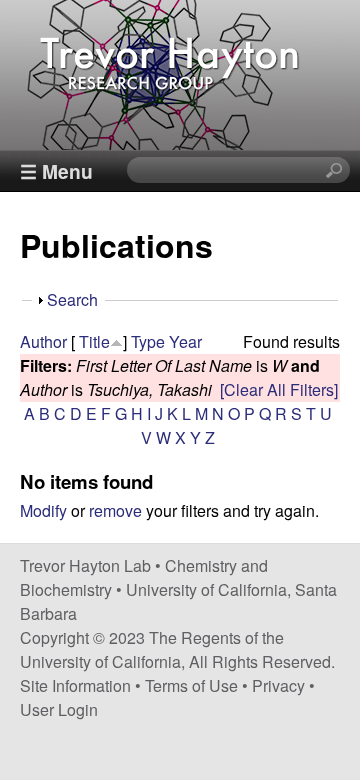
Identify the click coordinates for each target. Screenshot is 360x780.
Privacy (278, 685)
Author (43, 341)
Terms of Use (191, 685)
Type (148, 341)
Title (94, 341)
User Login (59, 709)
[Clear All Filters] (279, 389)
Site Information (75, 685)
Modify (43, 510)
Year (185, 341)
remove (115, 510)
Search (72, 299)
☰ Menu (56, 171)
